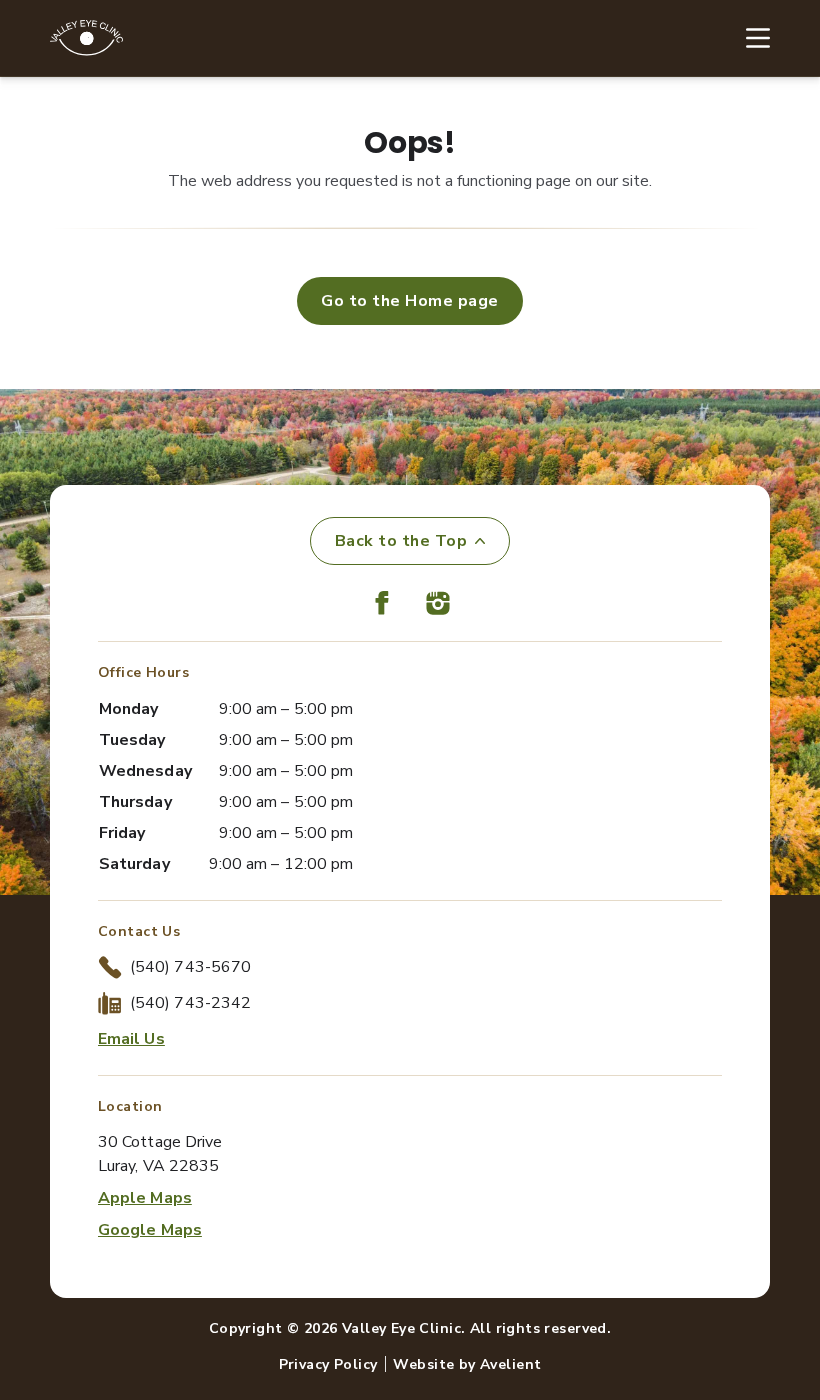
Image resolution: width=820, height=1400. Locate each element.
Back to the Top (401, 541)
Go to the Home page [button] (409, 301)
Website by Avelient (467, 1364)
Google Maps (150, 1230)
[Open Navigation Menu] (748, 38)
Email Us (131, 1039)
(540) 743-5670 (190, 967)
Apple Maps (145, 1198)
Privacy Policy (328, 1364)
